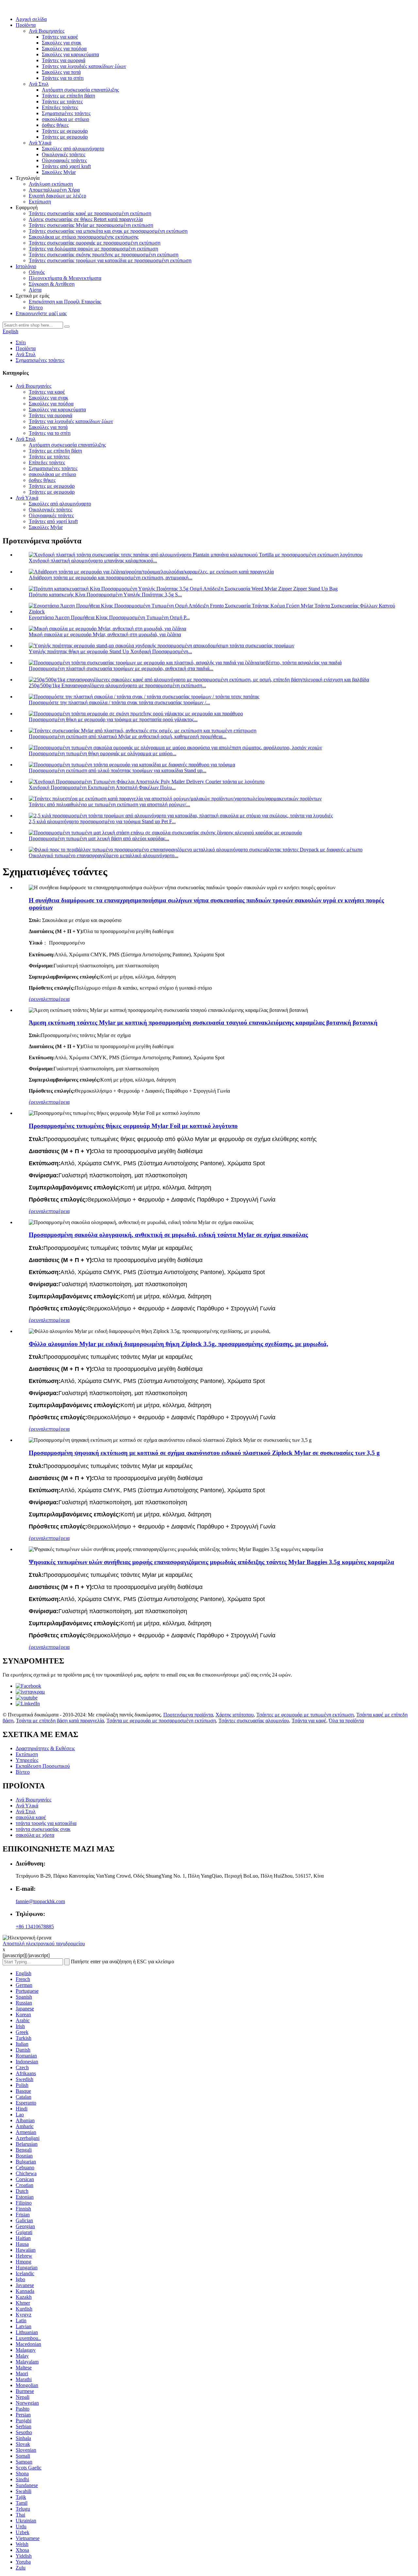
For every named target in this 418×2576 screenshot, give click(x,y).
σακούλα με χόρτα (35, 1835)
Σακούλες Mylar (59, 172)
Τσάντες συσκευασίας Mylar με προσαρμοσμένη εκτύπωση (91, 225)
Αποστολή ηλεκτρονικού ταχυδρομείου (44, 1944)
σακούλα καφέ (31, 1817)
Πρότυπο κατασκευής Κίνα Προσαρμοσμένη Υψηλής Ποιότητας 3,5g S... (105, 595)
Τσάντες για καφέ (60, 37)
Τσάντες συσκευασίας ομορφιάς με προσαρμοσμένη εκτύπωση (95, 243)
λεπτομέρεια (56, 999)
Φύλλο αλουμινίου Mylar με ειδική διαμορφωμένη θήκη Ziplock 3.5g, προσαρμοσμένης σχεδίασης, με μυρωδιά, (178, 1344)
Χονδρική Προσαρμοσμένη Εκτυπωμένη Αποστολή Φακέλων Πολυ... (102, 787)
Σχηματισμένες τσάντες (66, 113)
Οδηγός (37, 272)
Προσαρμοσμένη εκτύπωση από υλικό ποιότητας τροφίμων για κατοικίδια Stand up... (118, 770)
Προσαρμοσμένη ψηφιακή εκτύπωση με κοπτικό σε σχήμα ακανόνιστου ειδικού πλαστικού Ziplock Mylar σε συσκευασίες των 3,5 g (204, 1453)
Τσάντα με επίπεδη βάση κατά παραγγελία (60, 1721)
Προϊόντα (26, 25)
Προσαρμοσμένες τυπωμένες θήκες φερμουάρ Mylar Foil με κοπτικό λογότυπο (133, 1126)
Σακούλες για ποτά (61, 72)
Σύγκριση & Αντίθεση (52, 284)
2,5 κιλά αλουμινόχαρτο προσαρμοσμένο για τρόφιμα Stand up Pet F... (102, 821)
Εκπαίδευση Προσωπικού (43, 1766)
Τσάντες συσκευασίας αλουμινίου (254, 1721)
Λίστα (35, 290)
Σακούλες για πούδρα (64, 49)
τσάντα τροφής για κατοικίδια (46, 1823)
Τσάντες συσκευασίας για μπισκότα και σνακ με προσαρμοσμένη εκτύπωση (108, 231)
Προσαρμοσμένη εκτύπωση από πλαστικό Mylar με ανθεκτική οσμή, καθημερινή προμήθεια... (128, 736)
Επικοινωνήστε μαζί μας (41, 313)
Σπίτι (21, 342)
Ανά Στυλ (39, 84)
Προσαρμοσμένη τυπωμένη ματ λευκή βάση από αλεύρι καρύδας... (99, 838)
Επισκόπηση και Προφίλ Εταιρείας (65, 302)
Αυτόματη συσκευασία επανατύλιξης (80, 90)
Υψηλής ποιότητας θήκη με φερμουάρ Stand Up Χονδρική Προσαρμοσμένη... (110, 651)
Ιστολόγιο (26, 266)
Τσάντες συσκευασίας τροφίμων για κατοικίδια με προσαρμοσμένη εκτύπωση (110, 260)
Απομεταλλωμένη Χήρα (54, 190)
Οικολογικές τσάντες (64, 154)
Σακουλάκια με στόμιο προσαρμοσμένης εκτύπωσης (84, 237)
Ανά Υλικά (40, 143)
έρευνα (36, 999)
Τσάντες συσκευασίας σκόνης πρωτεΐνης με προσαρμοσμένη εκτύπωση (104, 255)
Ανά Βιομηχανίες (47, 31)
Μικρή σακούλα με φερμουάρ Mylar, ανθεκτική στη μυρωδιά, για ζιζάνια (105, 634)
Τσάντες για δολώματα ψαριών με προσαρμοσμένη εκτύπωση (93, 249)
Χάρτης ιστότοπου (235, 1715)
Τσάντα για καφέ (309, 1721)
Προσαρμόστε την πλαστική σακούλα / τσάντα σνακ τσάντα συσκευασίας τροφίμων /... (119, 702)
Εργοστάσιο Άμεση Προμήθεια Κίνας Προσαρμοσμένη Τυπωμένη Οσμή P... (109, 617)
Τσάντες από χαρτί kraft (66, 166)
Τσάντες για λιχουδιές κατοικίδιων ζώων (84, 66)
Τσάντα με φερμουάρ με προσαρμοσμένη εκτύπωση (161, 1721)
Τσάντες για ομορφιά (64, 60)
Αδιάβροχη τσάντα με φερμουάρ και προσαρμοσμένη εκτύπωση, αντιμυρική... (111, 578)
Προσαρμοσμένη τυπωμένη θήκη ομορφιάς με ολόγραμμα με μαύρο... (103, 753)
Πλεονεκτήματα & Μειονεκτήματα (65, 278)
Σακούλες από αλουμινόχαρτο (73, 149)
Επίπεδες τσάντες (60, 107)
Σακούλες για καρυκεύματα (70, 54)
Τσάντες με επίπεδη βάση (68, 96)
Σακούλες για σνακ (62, 43)
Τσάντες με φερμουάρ (65, 131)
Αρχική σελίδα (31, 19)
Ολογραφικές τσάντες (64, 160)
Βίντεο (36, 307)
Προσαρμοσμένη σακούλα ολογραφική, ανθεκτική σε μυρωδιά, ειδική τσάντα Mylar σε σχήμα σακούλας (168, 1235)
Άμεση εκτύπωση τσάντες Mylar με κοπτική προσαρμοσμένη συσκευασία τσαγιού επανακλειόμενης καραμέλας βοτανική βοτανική (203, 1023)
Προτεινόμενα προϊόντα (188, 1715)
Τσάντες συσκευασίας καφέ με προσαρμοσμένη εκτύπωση (90, 213)
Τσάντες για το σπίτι (63, 78)
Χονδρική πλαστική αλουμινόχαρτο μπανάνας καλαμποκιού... (93, 561)
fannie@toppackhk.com (40, 1901)
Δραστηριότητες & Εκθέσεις (45, 1748)
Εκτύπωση (40, 202)
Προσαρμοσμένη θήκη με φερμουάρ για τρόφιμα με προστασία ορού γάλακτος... (113, 719)
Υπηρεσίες (27, 1760)
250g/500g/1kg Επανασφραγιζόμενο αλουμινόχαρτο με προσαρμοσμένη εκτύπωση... (117, 685)
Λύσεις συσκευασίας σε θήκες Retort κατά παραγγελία (86, 219)
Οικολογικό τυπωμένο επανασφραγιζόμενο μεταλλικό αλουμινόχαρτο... (104, 855)
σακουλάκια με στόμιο (65, 119)
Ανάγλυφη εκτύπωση (51, 184)
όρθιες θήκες (55, 125)
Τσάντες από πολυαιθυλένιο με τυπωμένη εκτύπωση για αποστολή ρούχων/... (109, 804)
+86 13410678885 (35, 1927)
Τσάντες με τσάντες (62, 102)
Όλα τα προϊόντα (346, 1721)
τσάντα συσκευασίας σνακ (43, 1829)
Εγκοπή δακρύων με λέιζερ (57, 196)
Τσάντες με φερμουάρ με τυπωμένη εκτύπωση (305, 1715)
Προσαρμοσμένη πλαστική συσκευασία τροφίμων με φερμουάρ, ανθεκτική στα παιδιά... (121, 668)
